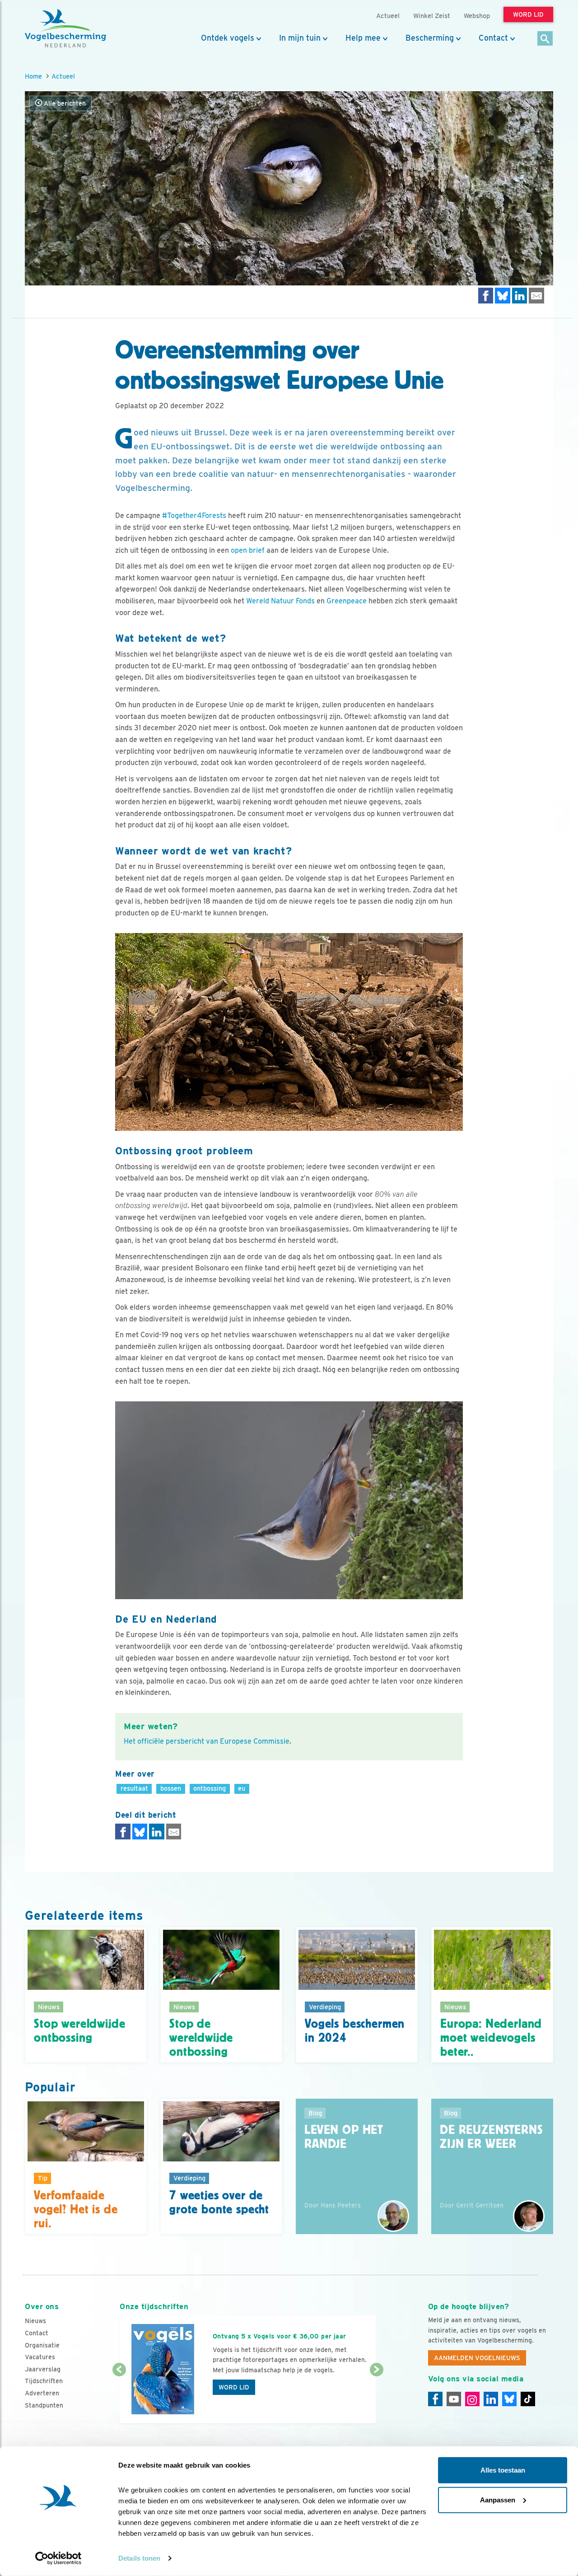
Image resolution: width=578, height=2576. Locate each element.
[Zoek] (545, 39)
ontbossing (210, 1788)
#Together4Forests (194, 516)
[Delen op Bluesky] (503, 296)
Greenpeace (347, 601)
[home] (65, 28)
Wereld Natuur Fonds (280, 601)
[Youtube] (454, 2399)
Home (33, 76)
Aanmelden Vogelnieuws (477, 2358)
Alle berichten (64, 103)
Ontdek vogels (228, 38)
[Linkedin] (491, 2399)
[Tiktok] (528, 2399)
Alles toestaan (503, 2470)
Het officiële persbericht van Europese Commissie (207, 1741)
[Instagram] (472, 2399)
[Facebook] (435, 2399)
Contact (493, 38)
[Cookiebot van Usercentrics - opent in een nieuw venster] (58, 2558)
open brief (248, 550)
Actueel (63, 76)
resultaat (134, 1788)
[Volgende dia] (376, 2397)
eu (242, 1788)
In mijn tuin (300, 38)
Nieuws (35, 2321)
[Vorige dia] (119, 2397)
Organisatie (42, 2345)
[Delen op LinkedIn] (520, 296)
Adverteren (42, 2393)
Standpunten (44, 2405)
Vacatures (40, 2357)
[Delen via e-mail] (536, 296)
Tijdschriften (44, 2381)
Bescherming (430, 38)
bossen (171, 1788)
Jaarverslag (43, 2369)
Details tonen (139, 2558)
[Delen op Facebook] (486, 296)
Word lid (234, 2387)
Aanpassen (498, 2499)
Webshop (477, 16)
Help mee (363, 38)
